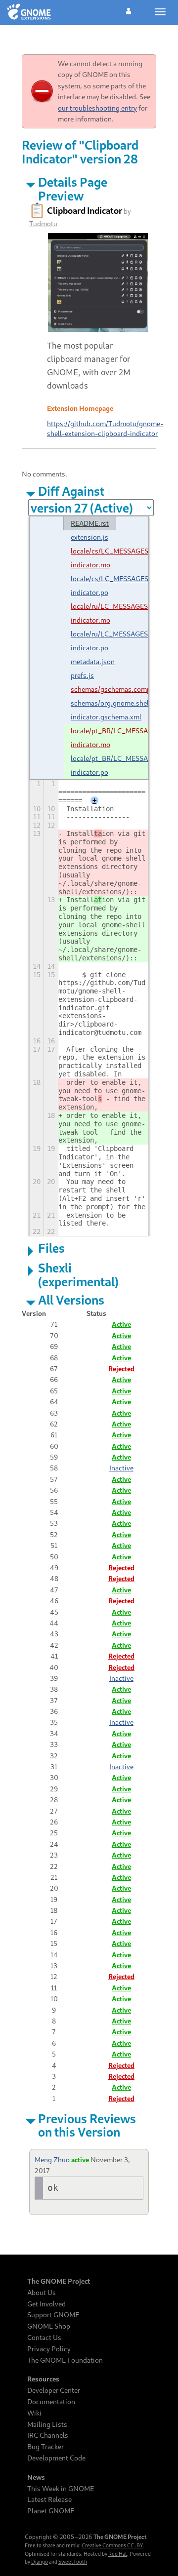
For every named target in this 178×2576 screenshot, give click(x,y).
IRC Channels (48, 2435)
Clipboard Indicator (85, 210)
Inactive (121, 1468)
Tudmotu (43, 223)
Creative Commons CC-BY (112, 2545)
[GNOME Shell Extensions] (29, 12)
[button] (129, 10)
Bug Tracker (45, 2447)
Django (40, 2562)
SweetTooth (73, 2562)
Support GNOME (53, 2315)
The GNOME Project (59, 2281)
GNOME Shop (49, 2326)
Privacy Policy (49, 2349)
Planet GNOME (51, 2511)
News (36, 2477)
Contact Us (44, 2338)
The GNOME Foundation (65, 2360)
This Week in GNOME (61, 2489)
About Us (42, 2293)
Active (121, 1324)
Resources (43, 2379)
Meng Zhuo (52, 2160)
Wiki (34, 2413)
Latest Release (49, 2499)
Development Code (56, 2458)
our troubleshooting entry (97, 108)
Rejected (121, 1368)
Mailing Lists (47, 2424)
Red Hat (118, 2554)
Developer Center (54, 2390)
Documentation (51, 2402)
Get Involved (46, 2304)
